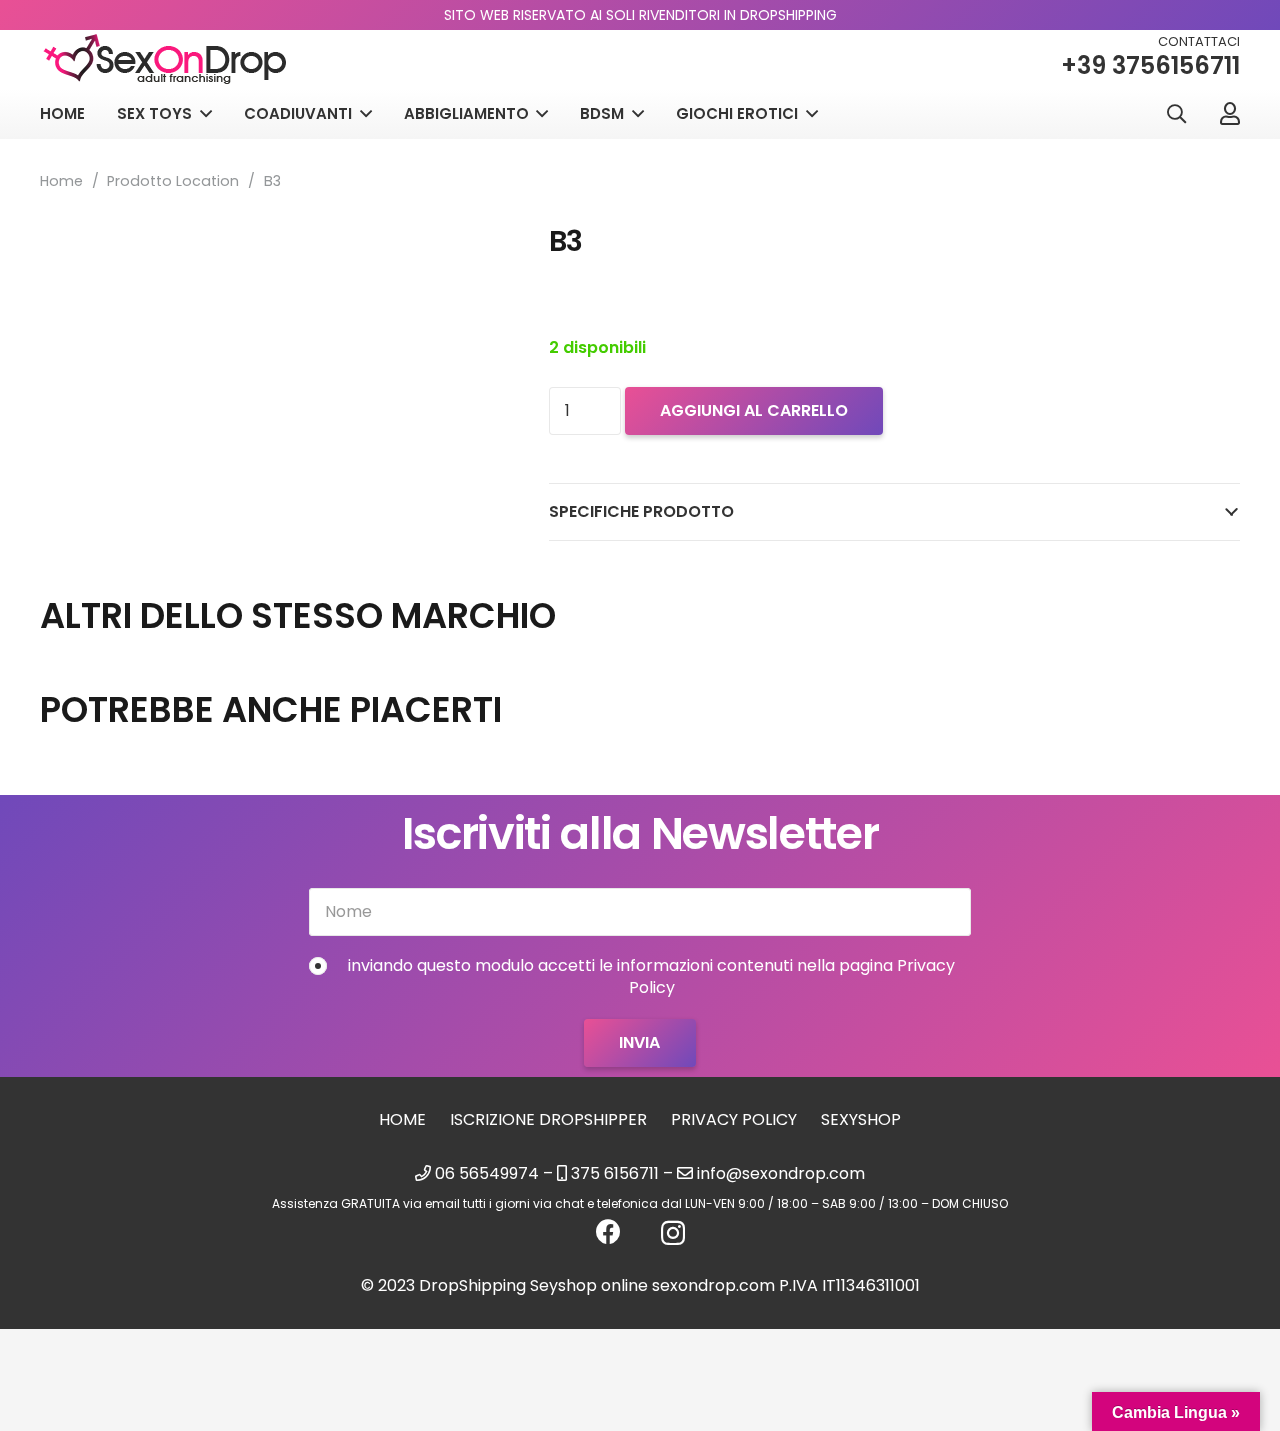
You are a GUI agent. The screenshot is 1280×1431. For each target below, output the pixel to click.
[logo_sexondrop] (165, 59)
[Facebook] (608, 1231)
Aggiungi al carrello (754, 410)
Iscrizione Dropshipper (548, 1119)
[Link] (1230, 113)
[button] (1176, 114)
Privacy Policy (734, 1119)
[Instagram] (673, 1233)
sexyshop (861, 1119)
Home (61, 181)
